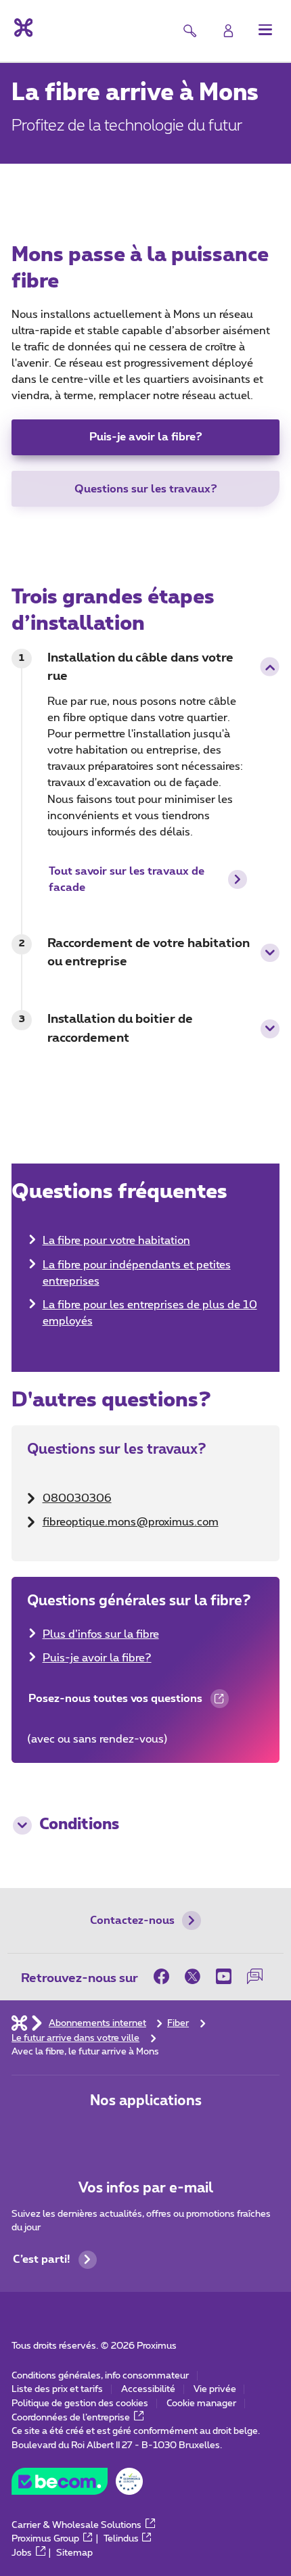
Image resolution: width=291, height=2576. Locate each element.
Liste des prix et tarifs (57, 2389)
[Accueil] (19, 2023)
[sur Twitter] (192, 1977)
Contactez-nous (132, 1920)
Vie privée (215, 2389)
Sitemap (74, 2553)
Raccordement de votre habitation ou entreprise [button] (149, 953)
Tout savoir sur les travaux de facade (127, 879)
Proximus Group (45, 2539)
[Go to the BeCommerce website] (77, 2485)
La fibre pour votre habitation (116, 1241)
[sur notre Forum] (254, 1977)
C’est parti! (42, 2259)
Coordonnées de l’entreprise (71, 2418)
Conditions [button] (79, 1825)
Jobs (22, 2553)
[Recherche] (190, 31)
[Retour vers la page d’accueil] (22, 28)
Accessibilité (148, 2389)
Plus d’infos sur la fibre (101, 1634)
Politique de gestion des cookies (80, 2403)
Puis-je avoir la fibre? (146, 437)
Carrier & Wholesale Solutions (76, 2525)
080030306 (77, 1498)
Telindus (121, 2539)
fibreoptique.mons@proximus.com (131, 1522)
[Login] (228, 31)
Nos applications (146, 2101)
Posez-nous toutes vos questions (115, 1704)
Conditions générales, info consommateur (100, 2376)
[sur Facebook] (165, 1977)
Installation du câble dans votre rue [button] (140, 667)
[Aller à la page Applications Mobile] (102, 2133)
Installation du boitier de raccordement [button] (120, 1029)
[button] (266, 29)
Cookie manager (201, 2403)
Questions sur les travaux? (146, 489)
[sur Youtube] (223, 1977)
